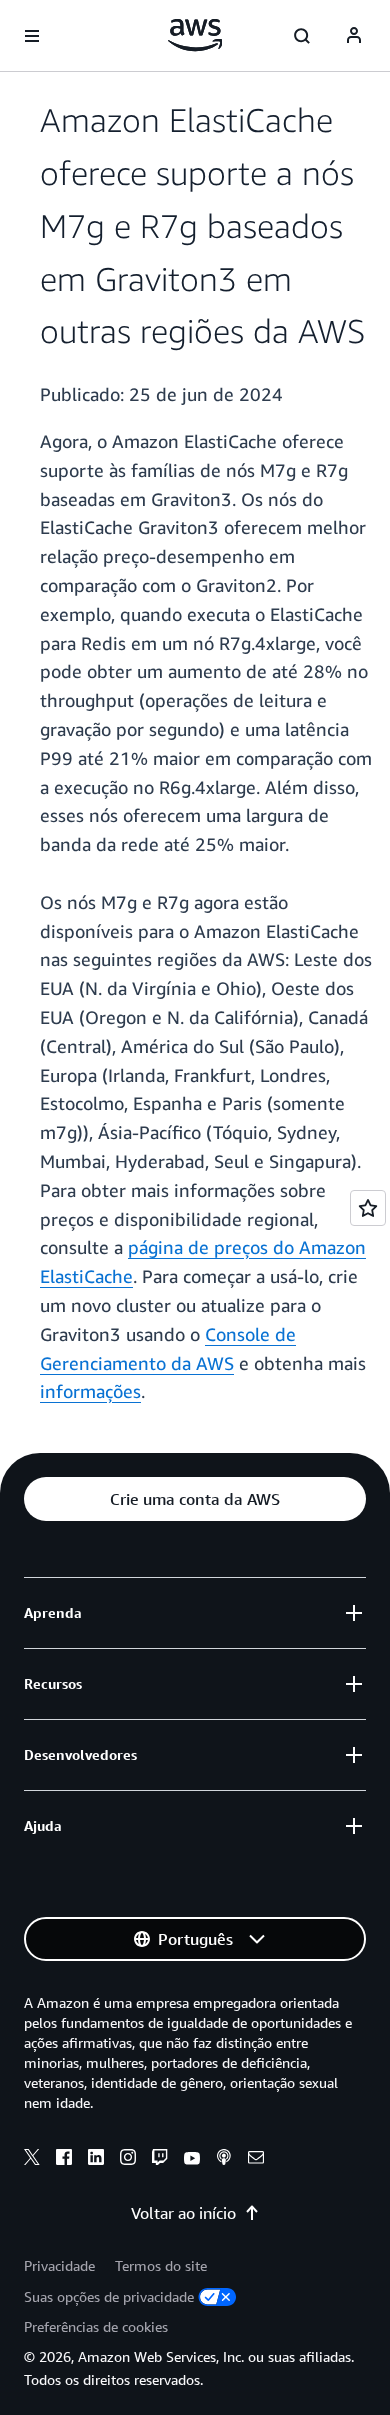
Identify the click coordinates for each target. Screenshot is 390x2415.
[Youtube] (192, 2160)
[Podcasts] (224, 2160)
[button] (195, 1499)
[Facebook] (64, 2160)
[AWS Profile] (354, 36)
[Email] (256, 2160)
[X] (32, 2160)
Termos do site (161, 2265)
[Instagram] (128, 2160)
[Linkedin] (96, 2160)
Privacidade (59, 2265)
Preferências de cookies (96, 2326)
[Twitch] (160, 2160)
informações (90, 1391)
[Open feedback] (368, 1208)
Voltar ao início (183, 2213)
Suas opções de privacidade (109, 2296)
